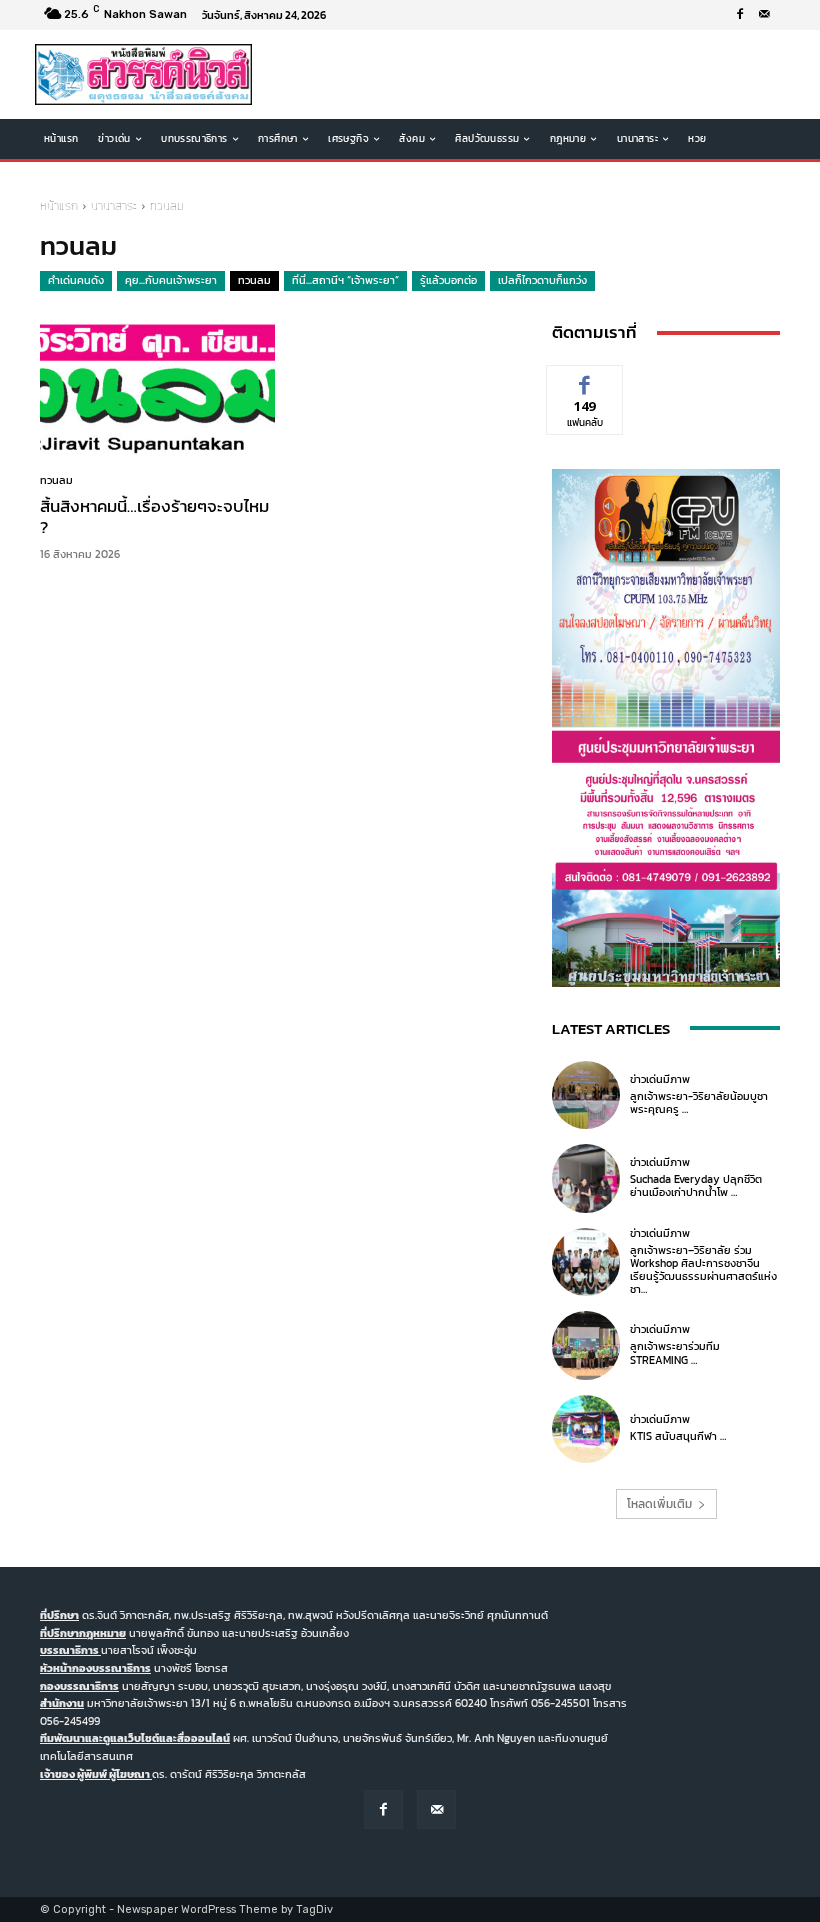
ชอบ (585, 380)
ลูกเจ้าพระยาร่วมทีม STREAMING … (675, 1352)
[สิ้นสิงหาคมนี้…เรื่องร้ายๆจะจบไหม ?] (157, 387)
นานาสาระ (114, 206)
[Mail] (764, 15)
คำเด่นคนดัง (76, 280)
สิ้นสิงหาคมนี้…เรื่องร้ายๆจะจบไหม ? (154, 516)
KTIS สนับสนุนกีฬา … (678, 1436)
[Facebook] (740, 15)
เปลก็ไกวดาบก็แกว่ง (542, 280)
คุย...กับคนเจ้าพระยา (171, 280)
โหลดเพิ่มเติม (659, 1504)
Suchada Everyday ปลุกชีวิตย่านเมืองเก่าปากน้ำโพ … (696, 1185)
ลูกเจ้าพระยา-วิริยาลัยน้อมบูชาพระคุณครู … (699, 1102)
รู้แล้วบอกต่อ (448, 280)
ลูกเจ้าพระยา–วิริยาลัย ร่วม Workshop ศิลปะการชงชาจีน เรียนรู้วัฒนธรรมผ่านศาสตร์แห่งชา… (703, 1270)
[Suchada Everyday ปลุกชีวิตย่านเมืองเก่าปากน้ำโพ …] (586, 1178)
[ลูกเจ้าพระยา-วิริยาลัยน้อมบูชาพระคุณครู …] (586, 1095)
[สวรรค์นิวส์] (143, 74)
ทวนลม (254, 280)
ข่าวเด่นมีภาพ (660, 1079)
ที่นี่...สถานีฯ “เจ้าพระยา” (345, 280)
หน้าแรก (59, 206)
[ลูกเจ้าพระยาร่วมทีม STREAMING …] (586, 1345)
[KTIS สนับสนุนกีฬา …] (586, 1429)
